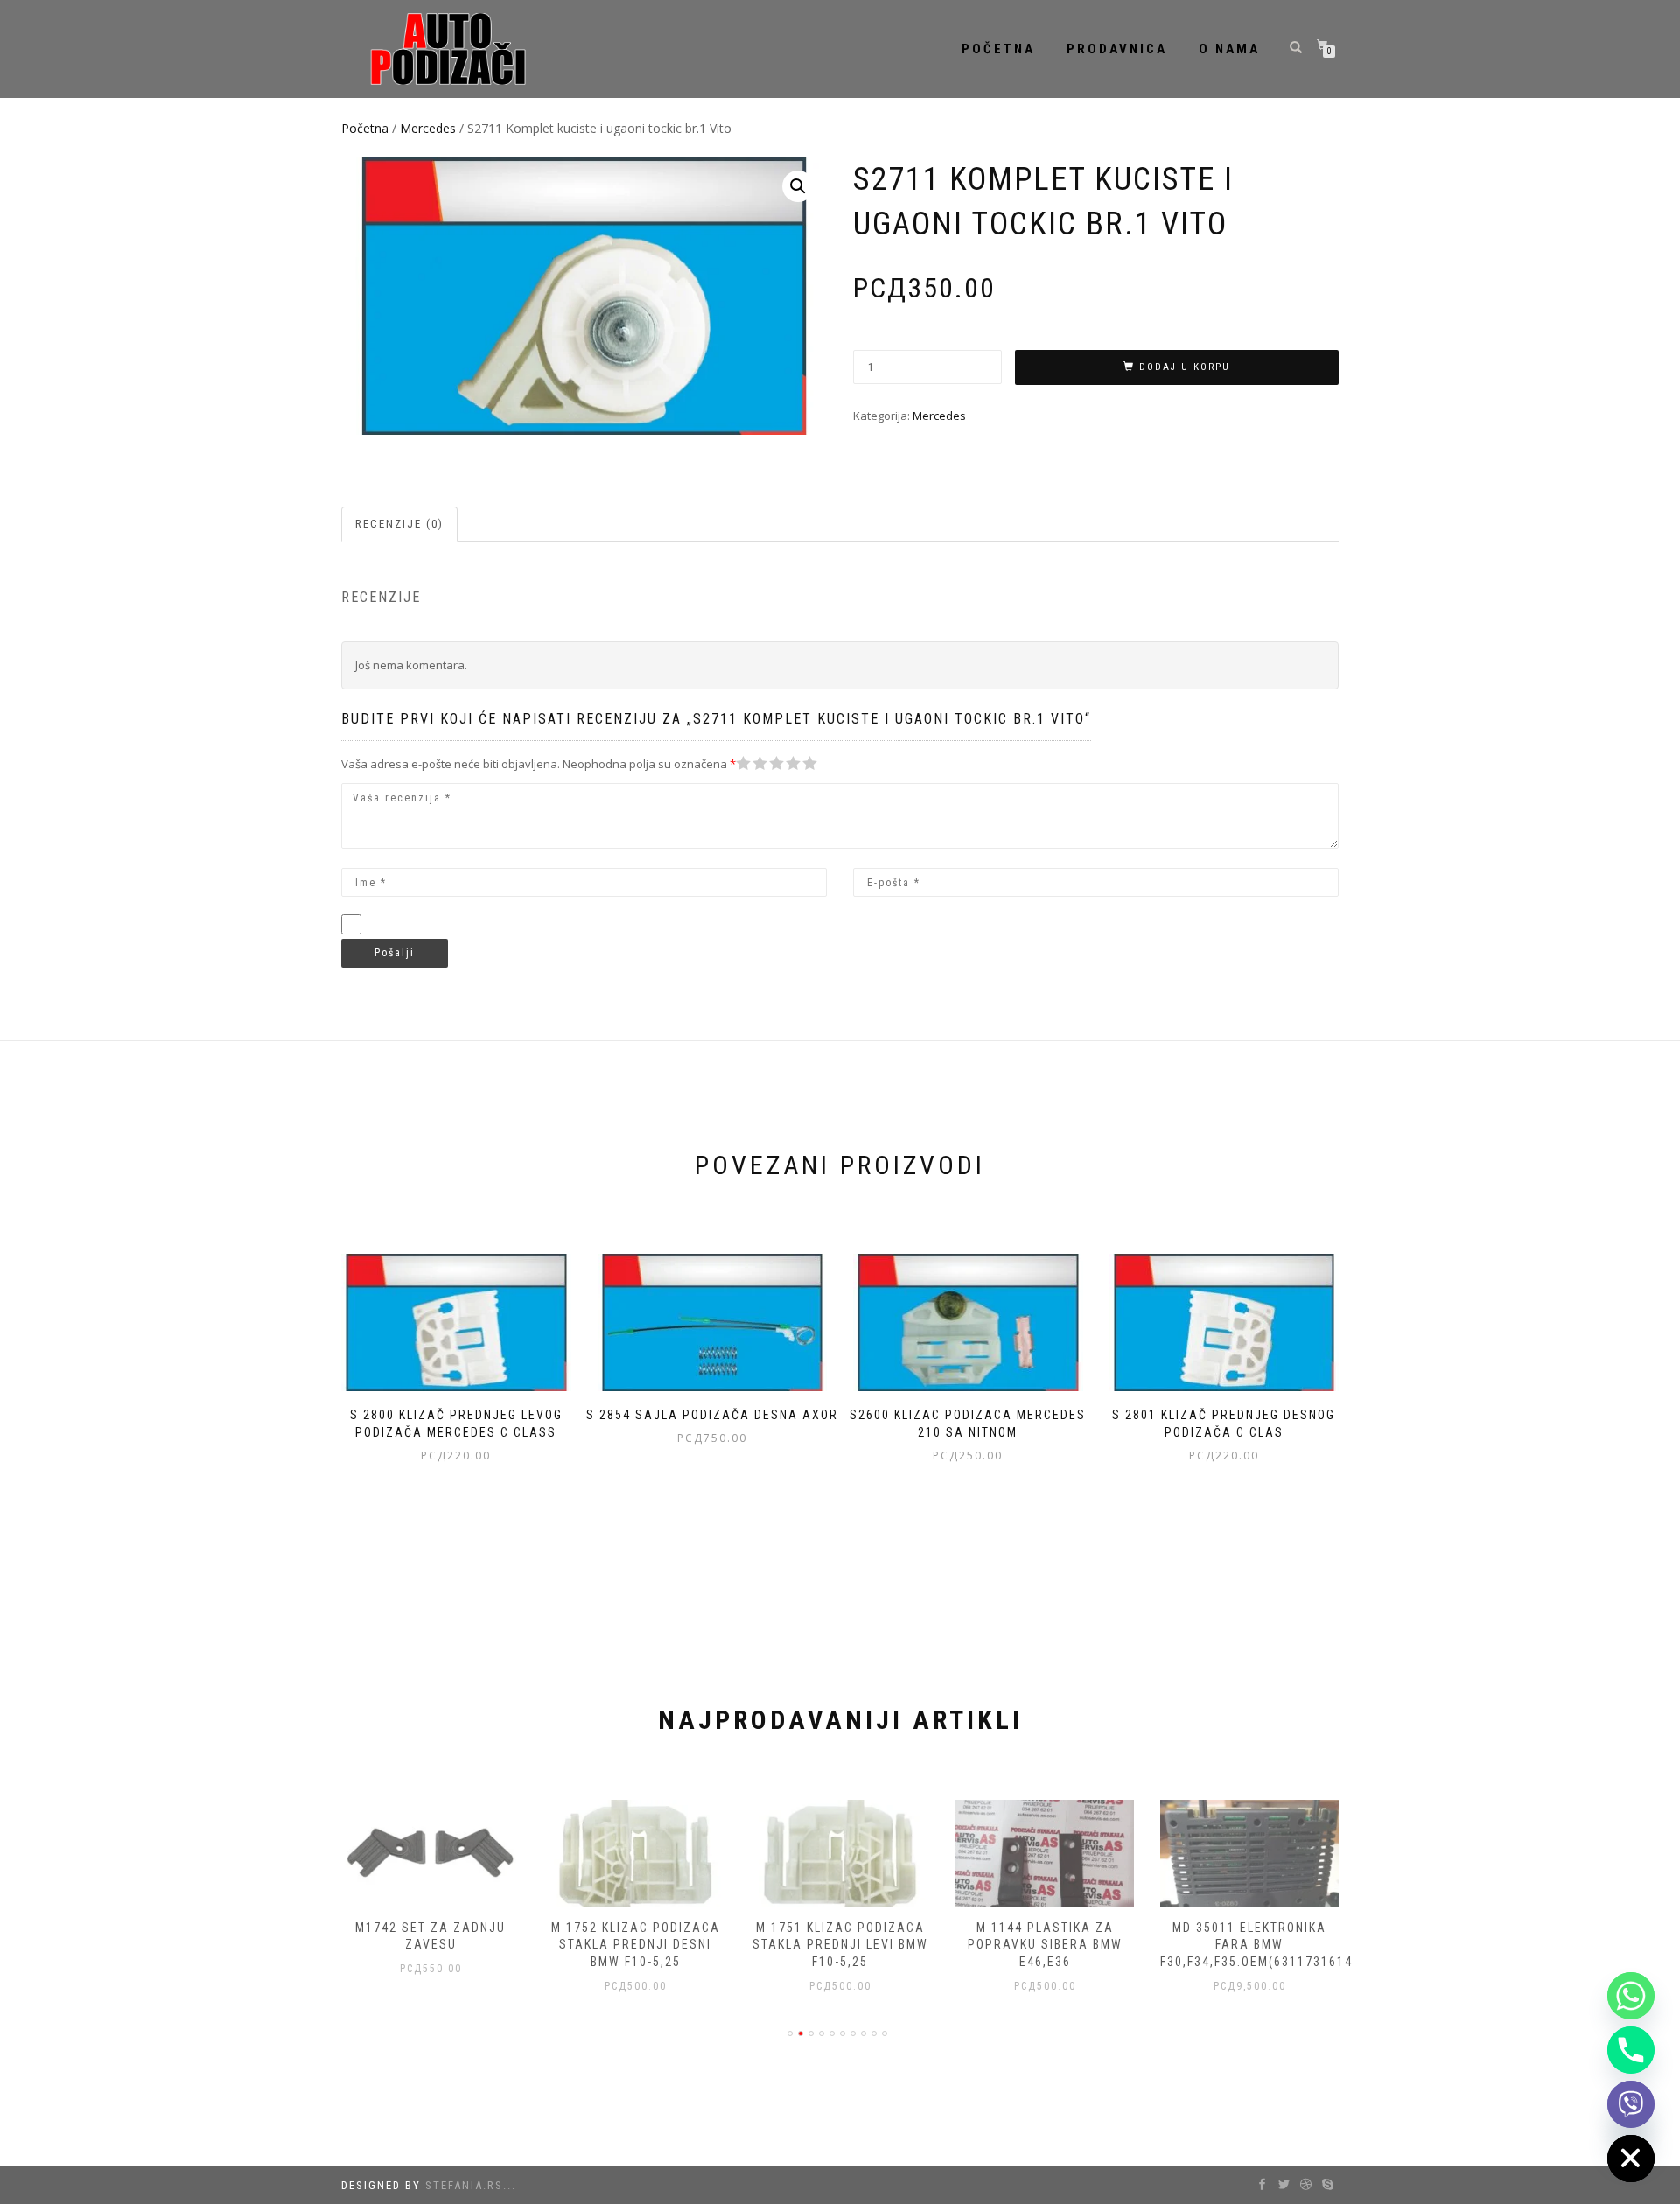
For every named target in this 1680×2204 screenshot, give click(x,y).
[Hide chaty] (1631, 2159)
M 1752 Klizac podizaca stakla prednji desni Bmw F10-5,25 (636, 1945)
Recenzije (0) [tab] (399, 524)
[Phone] (1631, 2050)
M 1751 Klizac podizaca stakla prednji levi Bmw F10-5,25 (840, 1945)
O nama (1229, 49)
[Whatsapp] (1631, 1996)
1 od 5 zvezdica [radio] (744, 763)
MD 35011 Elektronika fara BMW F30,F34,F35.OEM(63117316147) (1263, 1945)
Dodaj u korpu (1185, 367)
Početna (998, 49)
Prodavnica (1117, 49)
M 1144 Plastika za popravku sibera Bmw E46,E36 (1045, 1945)
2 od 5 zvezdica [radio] (752, 763)
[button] (798, 186)
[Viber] (1631, 2104)
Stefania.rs (464, 2185)
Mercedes (428, 128)
